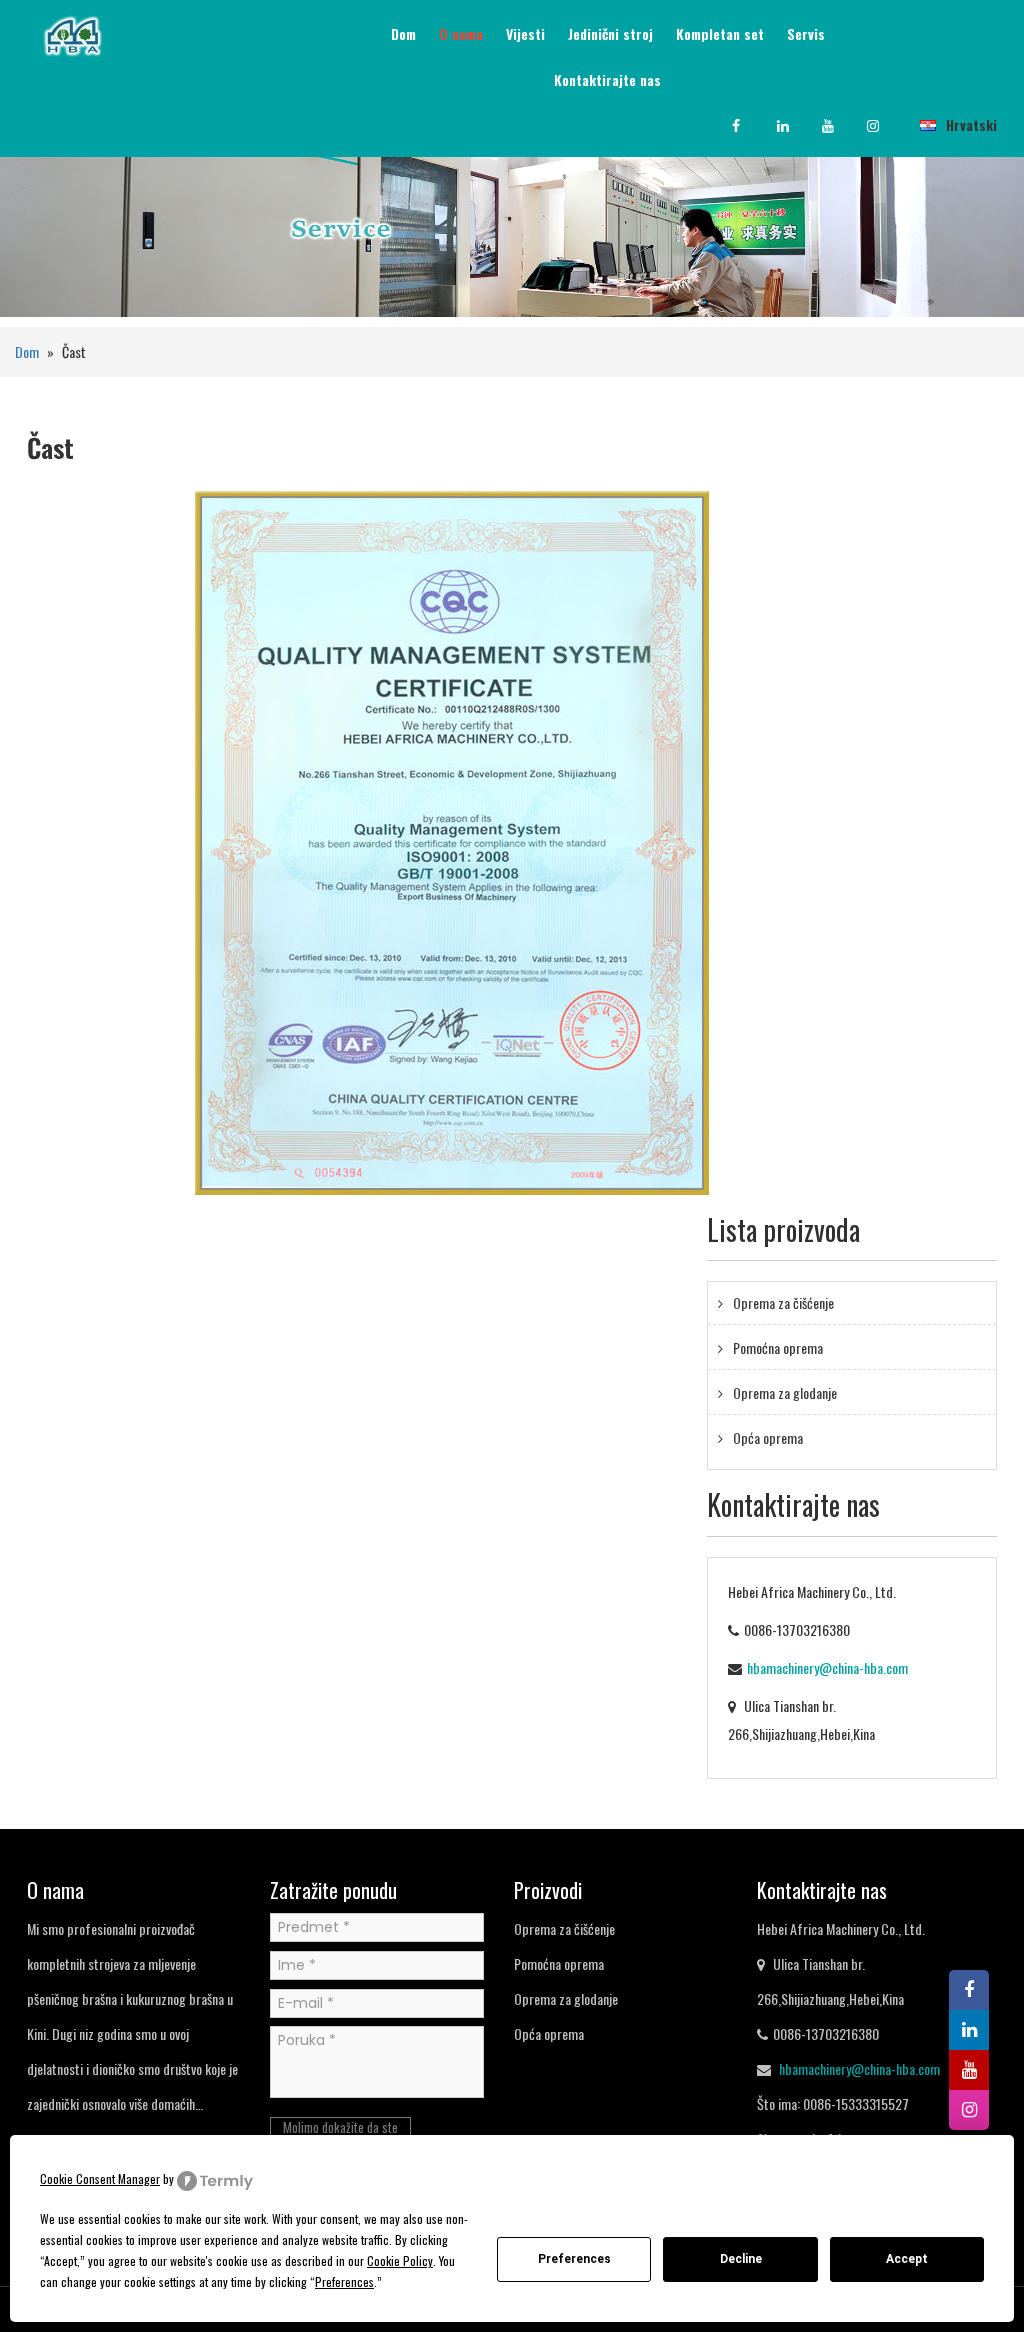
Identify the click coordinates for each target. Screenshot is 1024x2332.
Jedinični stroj (610, 33)
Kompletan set (720, 33)
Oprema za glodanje (785, 1392)
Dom (403, 33)
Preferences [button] (344, 2281)
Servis (806, 33)
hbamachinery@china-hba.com (827, 1667)
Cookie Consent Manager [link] (100, 2178)
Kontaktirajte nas (607, 79)
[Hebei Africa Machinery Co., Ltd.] (72, 33)
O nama (461, 33)
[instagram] (887, 126)
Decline (741, 2259)
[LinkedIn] (797, 126)
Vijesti (525, 33)
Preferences (574, 2259)
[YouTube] (842, 126)
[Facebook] (752, 126)
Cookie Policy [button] (400, 2260)
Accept (907, 2259)
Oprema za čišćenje (783, 1302)
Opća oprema (768, 1437)
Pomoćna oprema (778, 1347)
